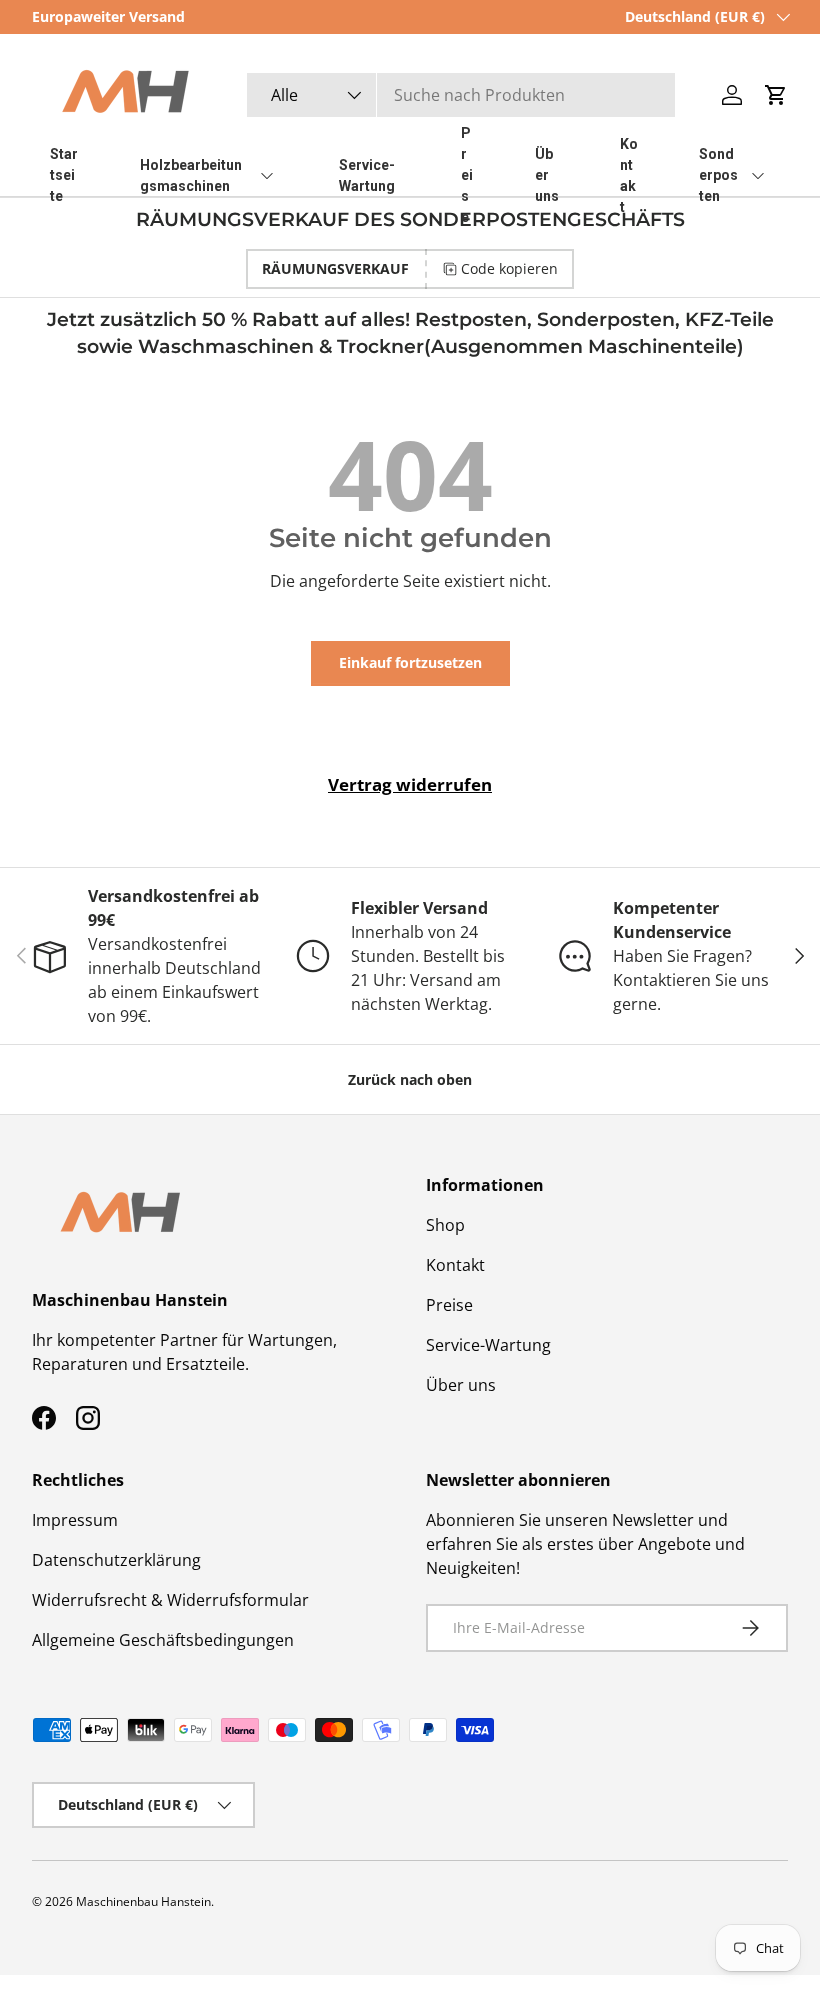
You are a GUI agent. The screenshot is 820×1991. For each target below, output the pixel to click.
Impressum (75, 1520)
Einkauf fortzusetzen (410, 662)
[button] (776, 95)
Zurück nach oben (410, 1079)
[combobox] (461, 95)
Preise (449, 1305)
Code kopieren (509, 268)
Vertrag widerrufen (410, 784)
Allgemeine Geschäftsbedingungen (163, 1640)
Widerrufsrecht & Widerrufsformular (170, 1600)
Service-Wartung (488, 1345)
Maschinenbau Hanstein (143, 1901)
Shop (445, 1225)
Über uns (461, 1385)
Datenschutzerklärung (116, 1560)
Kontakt (455, 1265)
